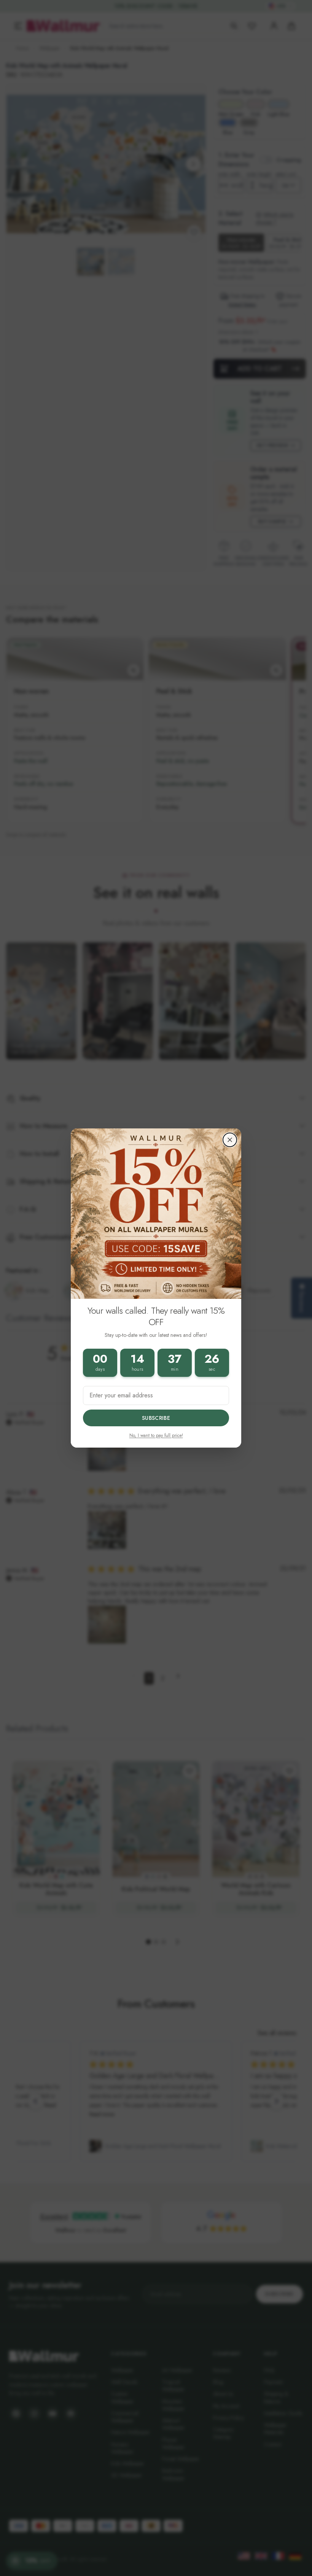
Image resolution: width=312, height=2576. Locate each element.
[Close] (230, 1140)
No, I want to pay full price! (156, 1435)
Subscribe (156, 1418)
